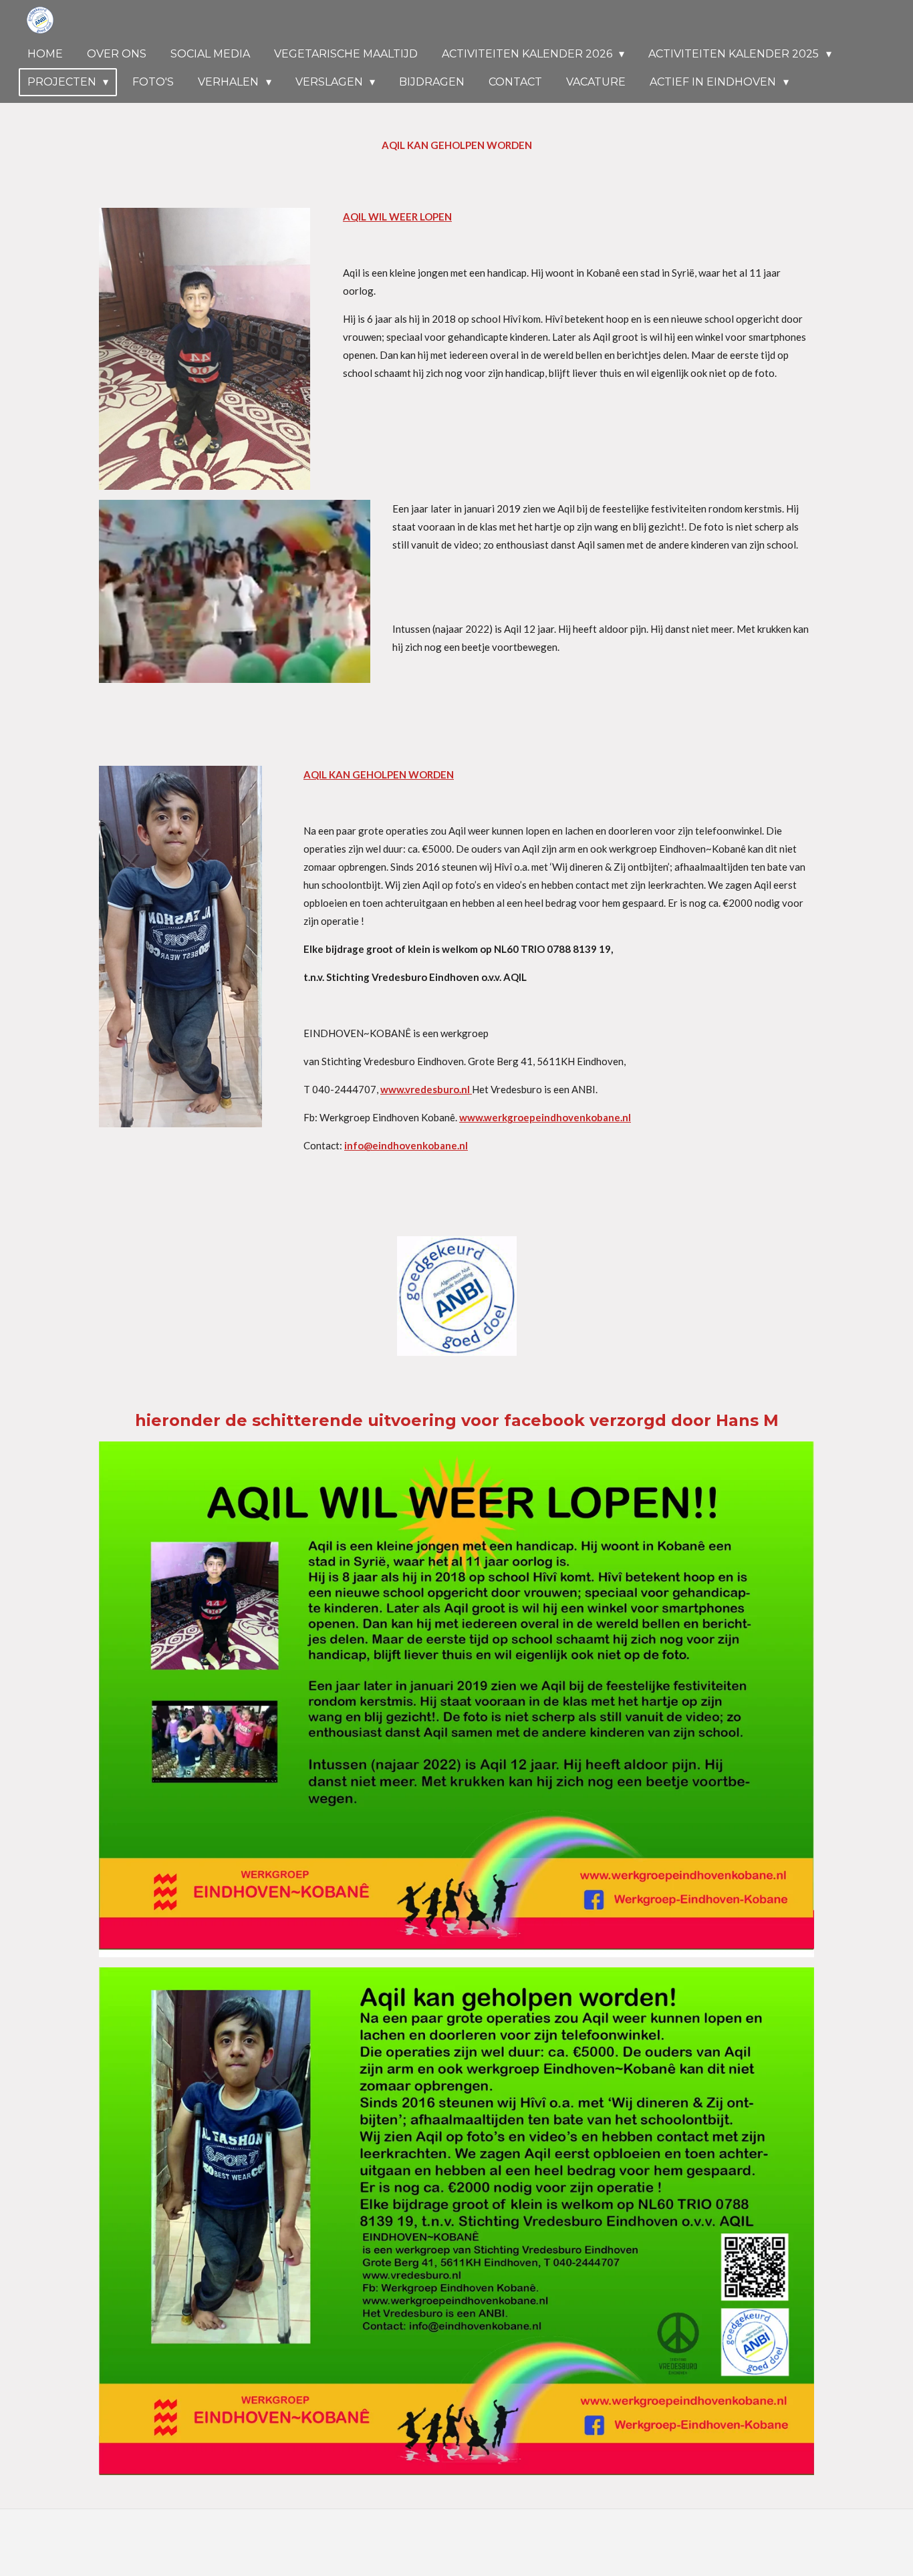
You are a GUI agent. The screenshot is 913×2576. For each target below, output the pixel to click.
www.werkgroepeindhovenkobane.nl (545, 1117)
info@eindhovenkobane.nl (406, 1145)
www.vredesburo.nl (426, 1089)
